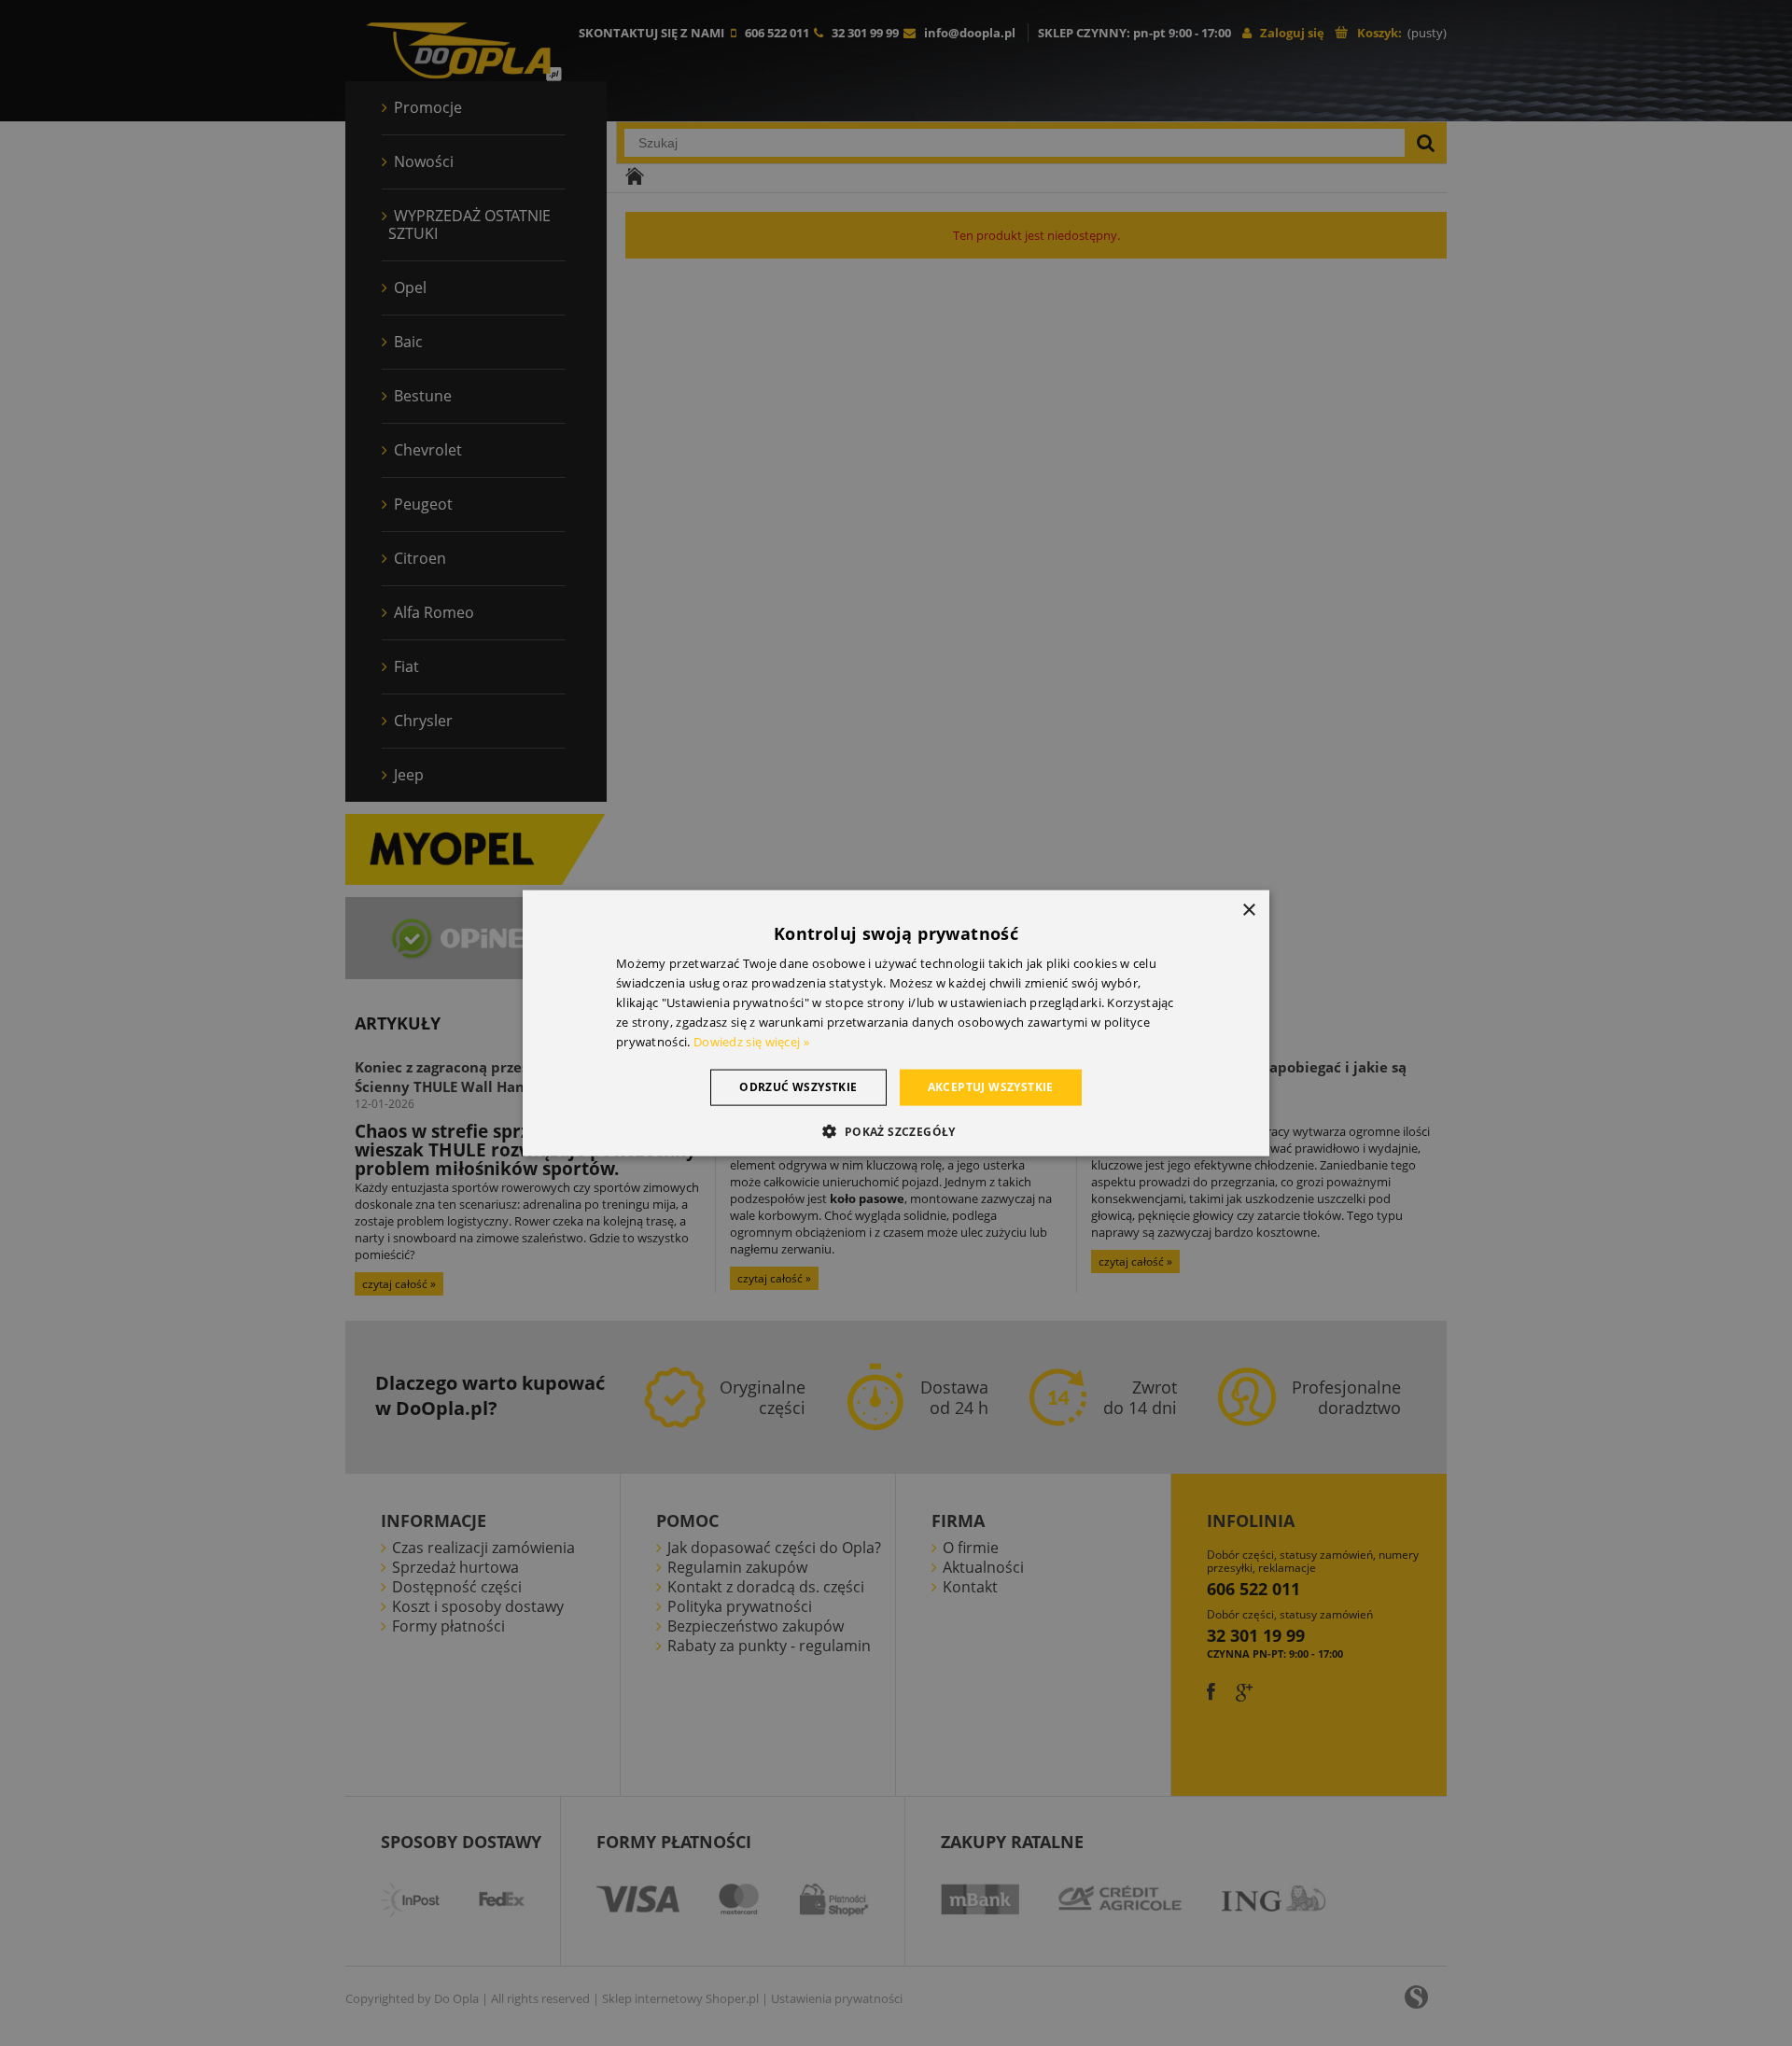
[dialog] (896, 1023)
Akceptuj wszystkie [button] (991, 1087)
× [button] (1248, 911)
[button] (896, 1130)
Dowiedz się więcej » (751, 1041)
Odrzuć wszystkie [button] (798, 1087)
